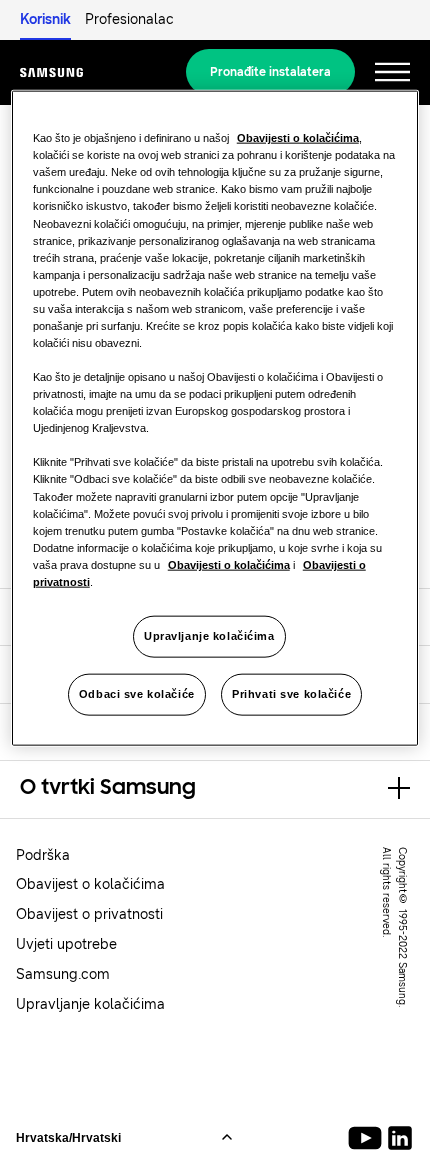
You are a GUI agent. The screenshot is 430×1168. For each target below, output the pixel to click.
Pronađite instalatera (270, 72)
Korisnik (45, 19)
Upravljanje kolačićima (209, 636)
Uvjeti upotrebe (66, 944)
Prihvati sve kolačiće (291, 693)
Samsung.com (63, 974)
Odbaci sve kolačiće (137, 693)
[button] (215, 789)
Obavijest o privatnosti (89, 914)
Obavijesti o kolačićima (298, 138)
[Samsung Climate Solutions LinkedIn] (400, 1138)
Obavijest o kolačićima (90, 884)
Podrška (43, 855)
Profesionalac (129, 19)
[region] (215, 418)
